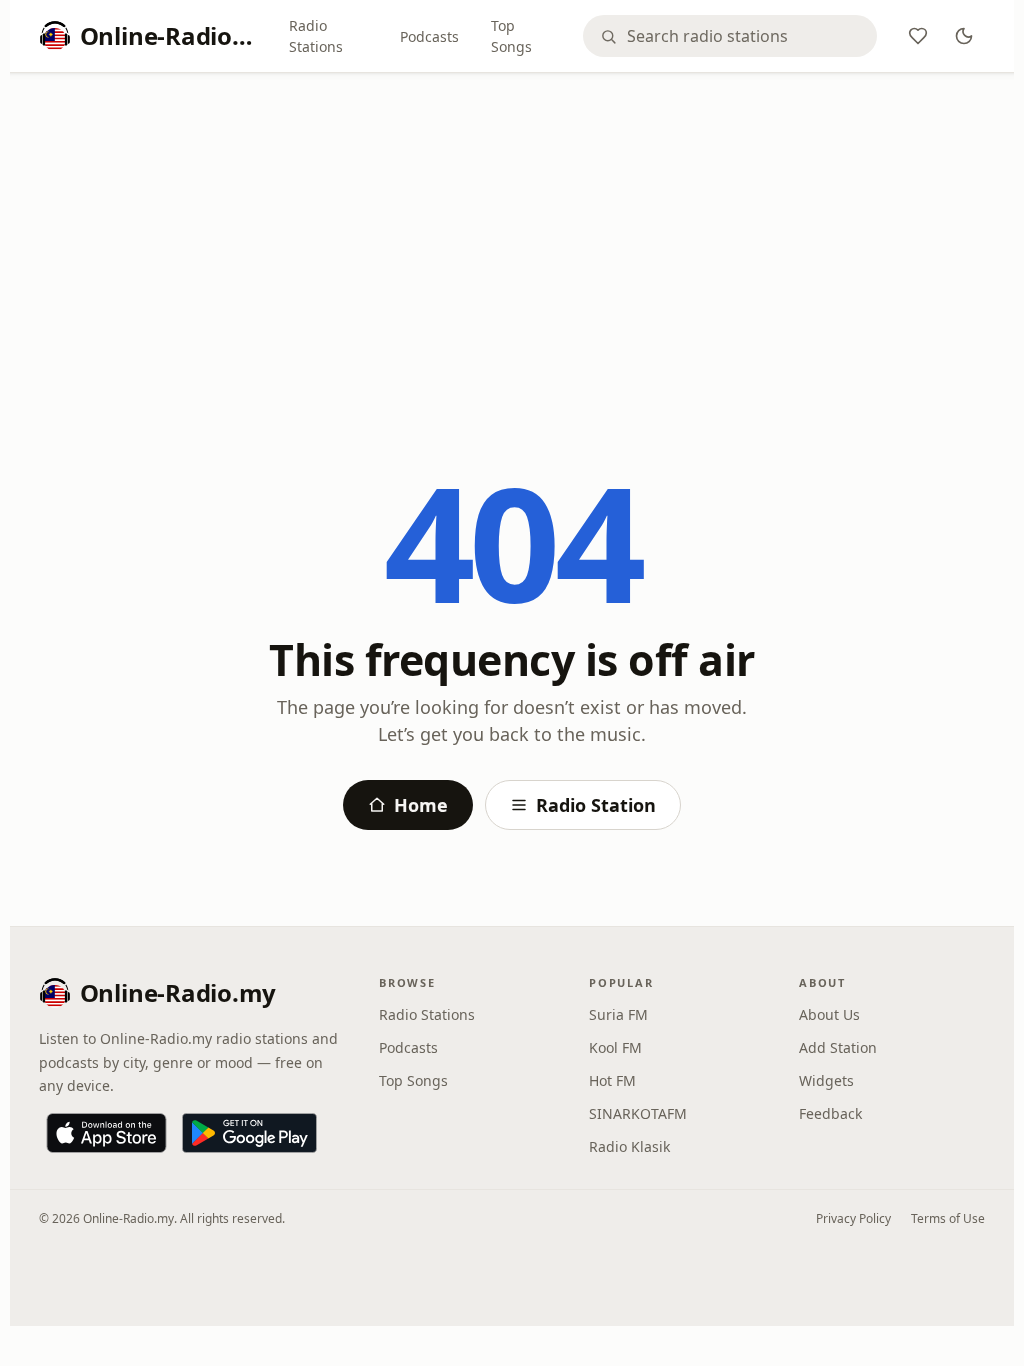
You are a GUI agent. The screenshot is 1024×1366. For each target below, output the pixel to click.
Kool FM (615, 1047)
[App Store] (106, 1133)
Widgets (826, 1080)
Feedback (830, 1113)
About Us (829, 1014)
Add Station (838, 1047)
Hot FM (612, 1080)
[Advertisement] (512, 237)
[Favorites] (918, 36)
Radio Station (596, 805)
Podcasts (429, 36)
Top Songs (511, 36)
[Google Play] (249, 1133)
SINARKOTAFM (638, 1113)
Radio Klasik (629, 1146)
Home (421, 805)
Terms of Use (948, 1218)
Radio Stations (316, 36)
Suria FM (618, 1014)
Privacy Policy (853, 1218)
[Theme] (964, 36)
